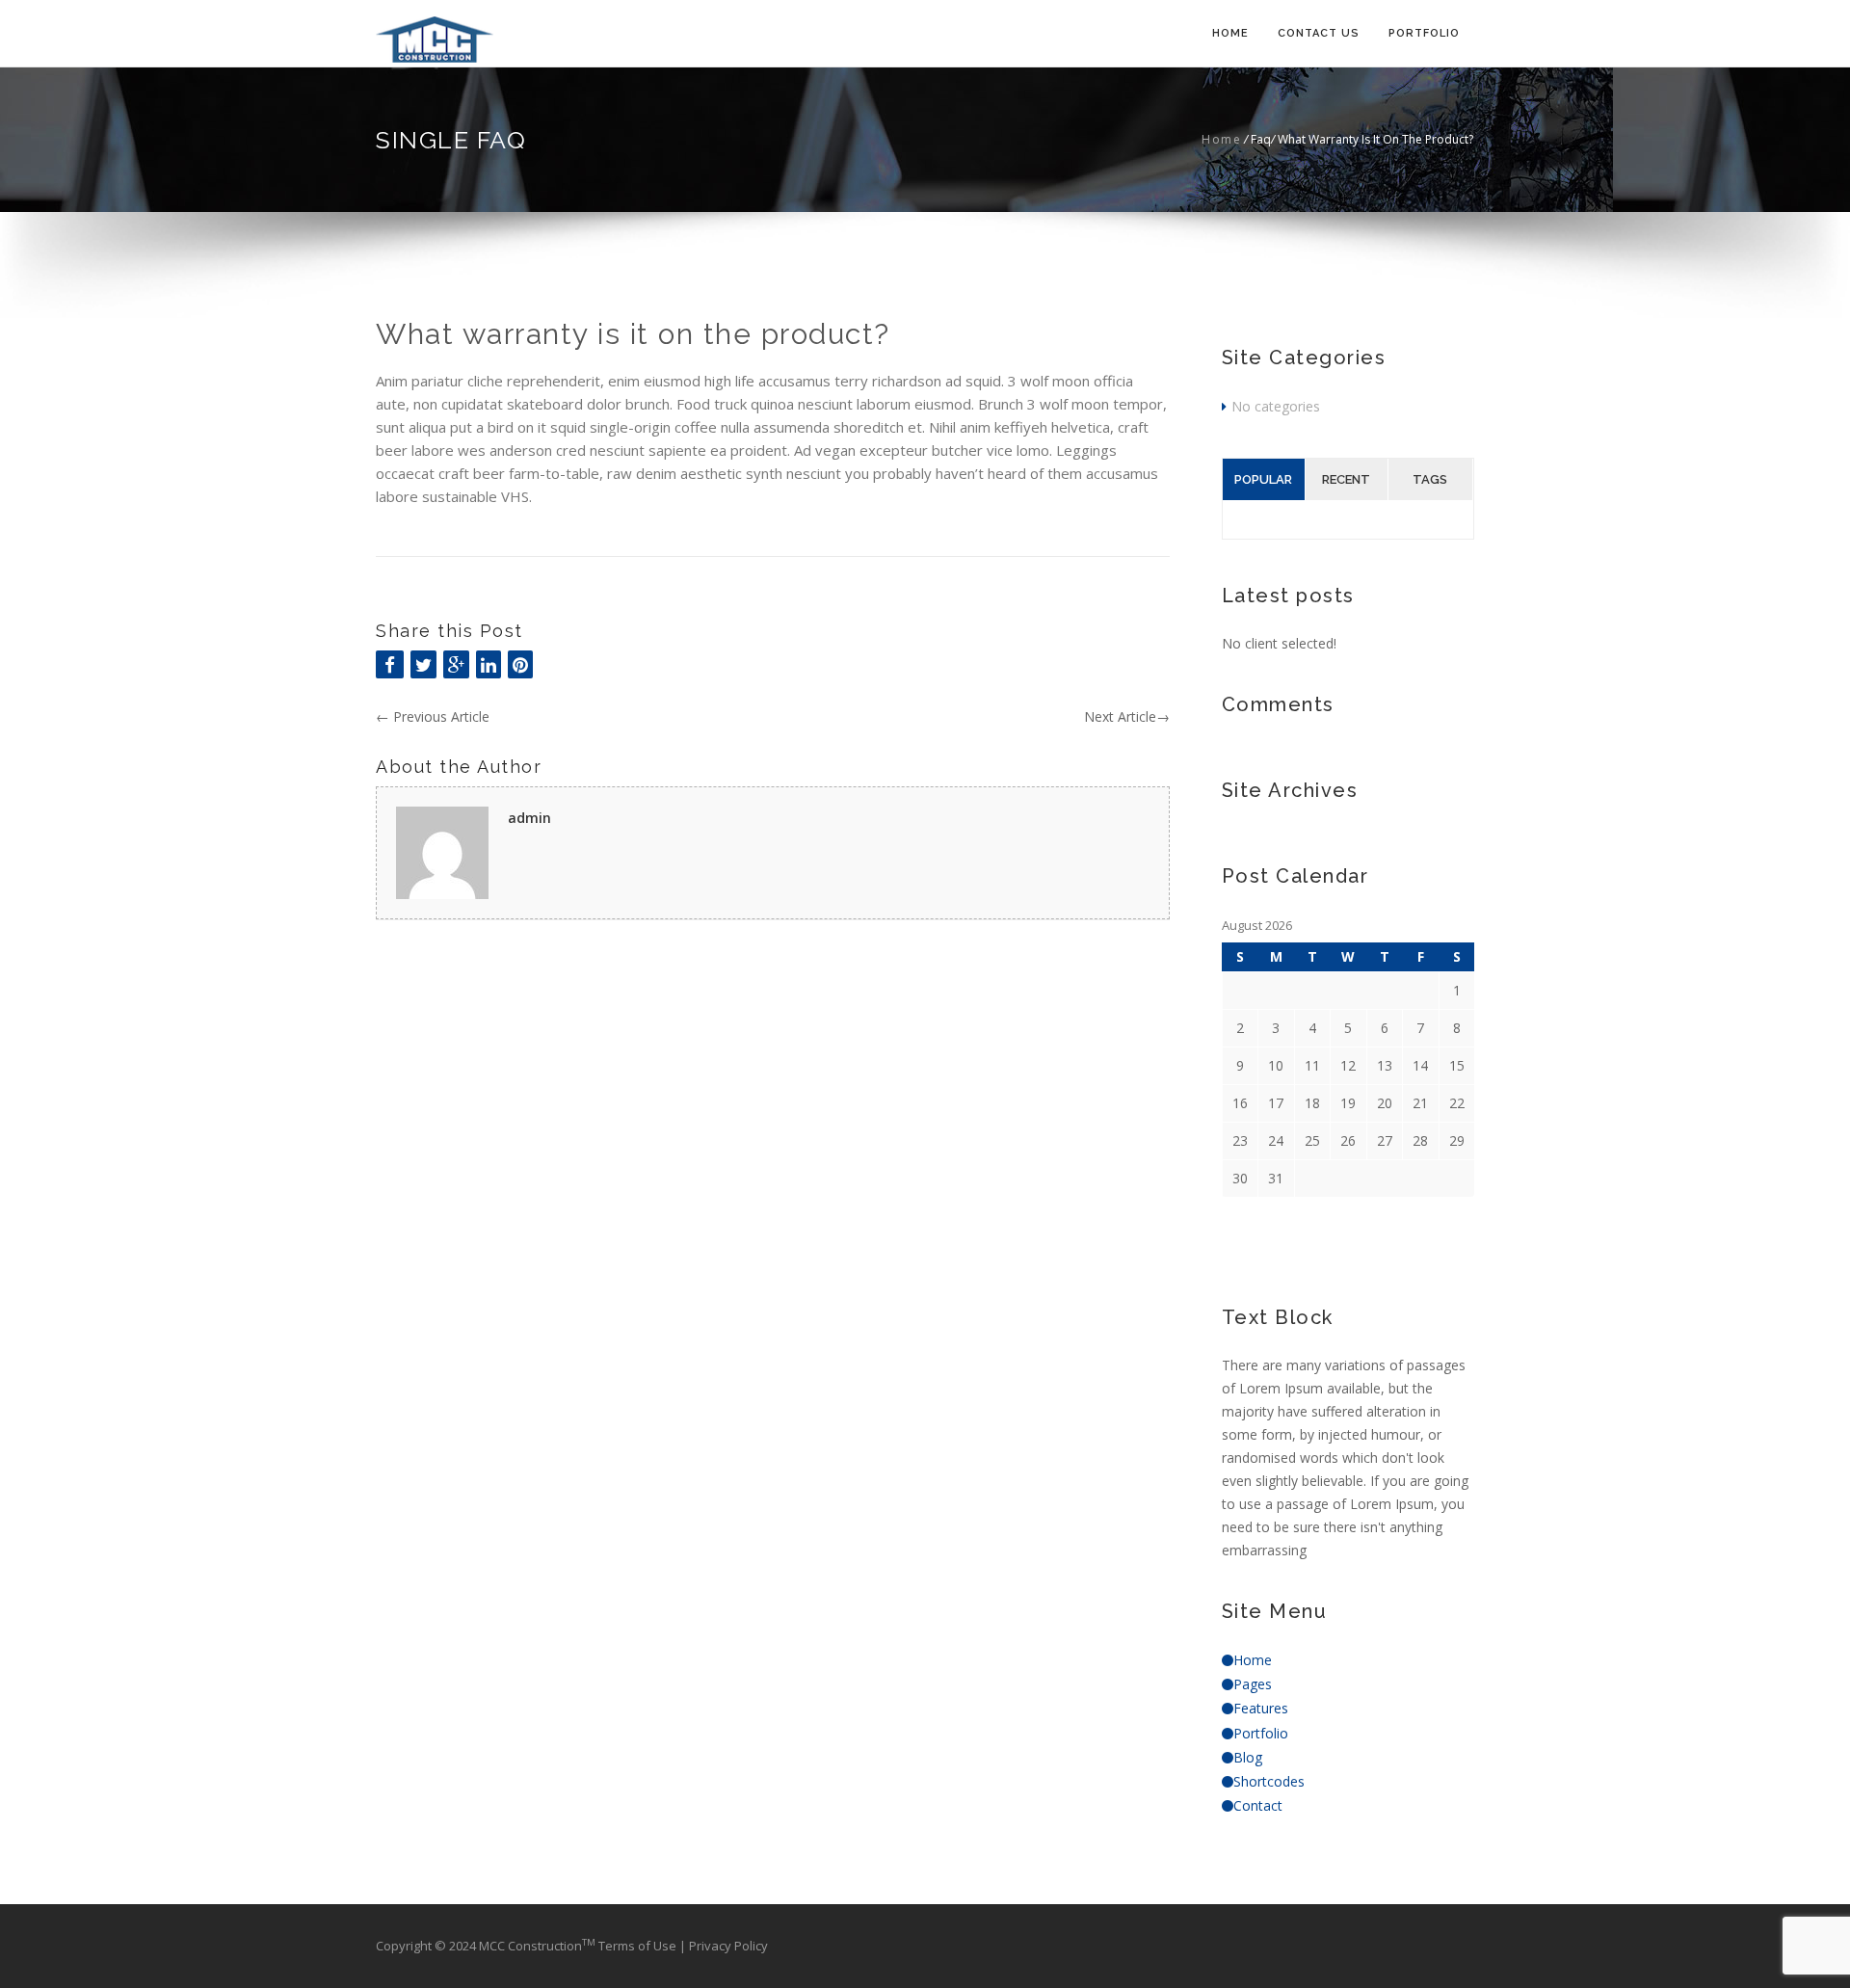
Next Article (1127, 716)
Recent (1346, 479)
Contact (1258, 1805)
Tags (1430, 479)
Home (1230, 33)
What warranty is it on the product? (633, 334)
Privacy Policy (728, 1946)
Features (1261, 1708)
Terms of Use (639, 1946)
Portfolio (1424, 33)
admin (529, 818)
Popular (1263, 479)
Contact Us (1319, 33)
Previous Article (433, 716)
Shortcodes (1269, 1781)
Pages (1253, 1684)
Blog (1248, 1757)
